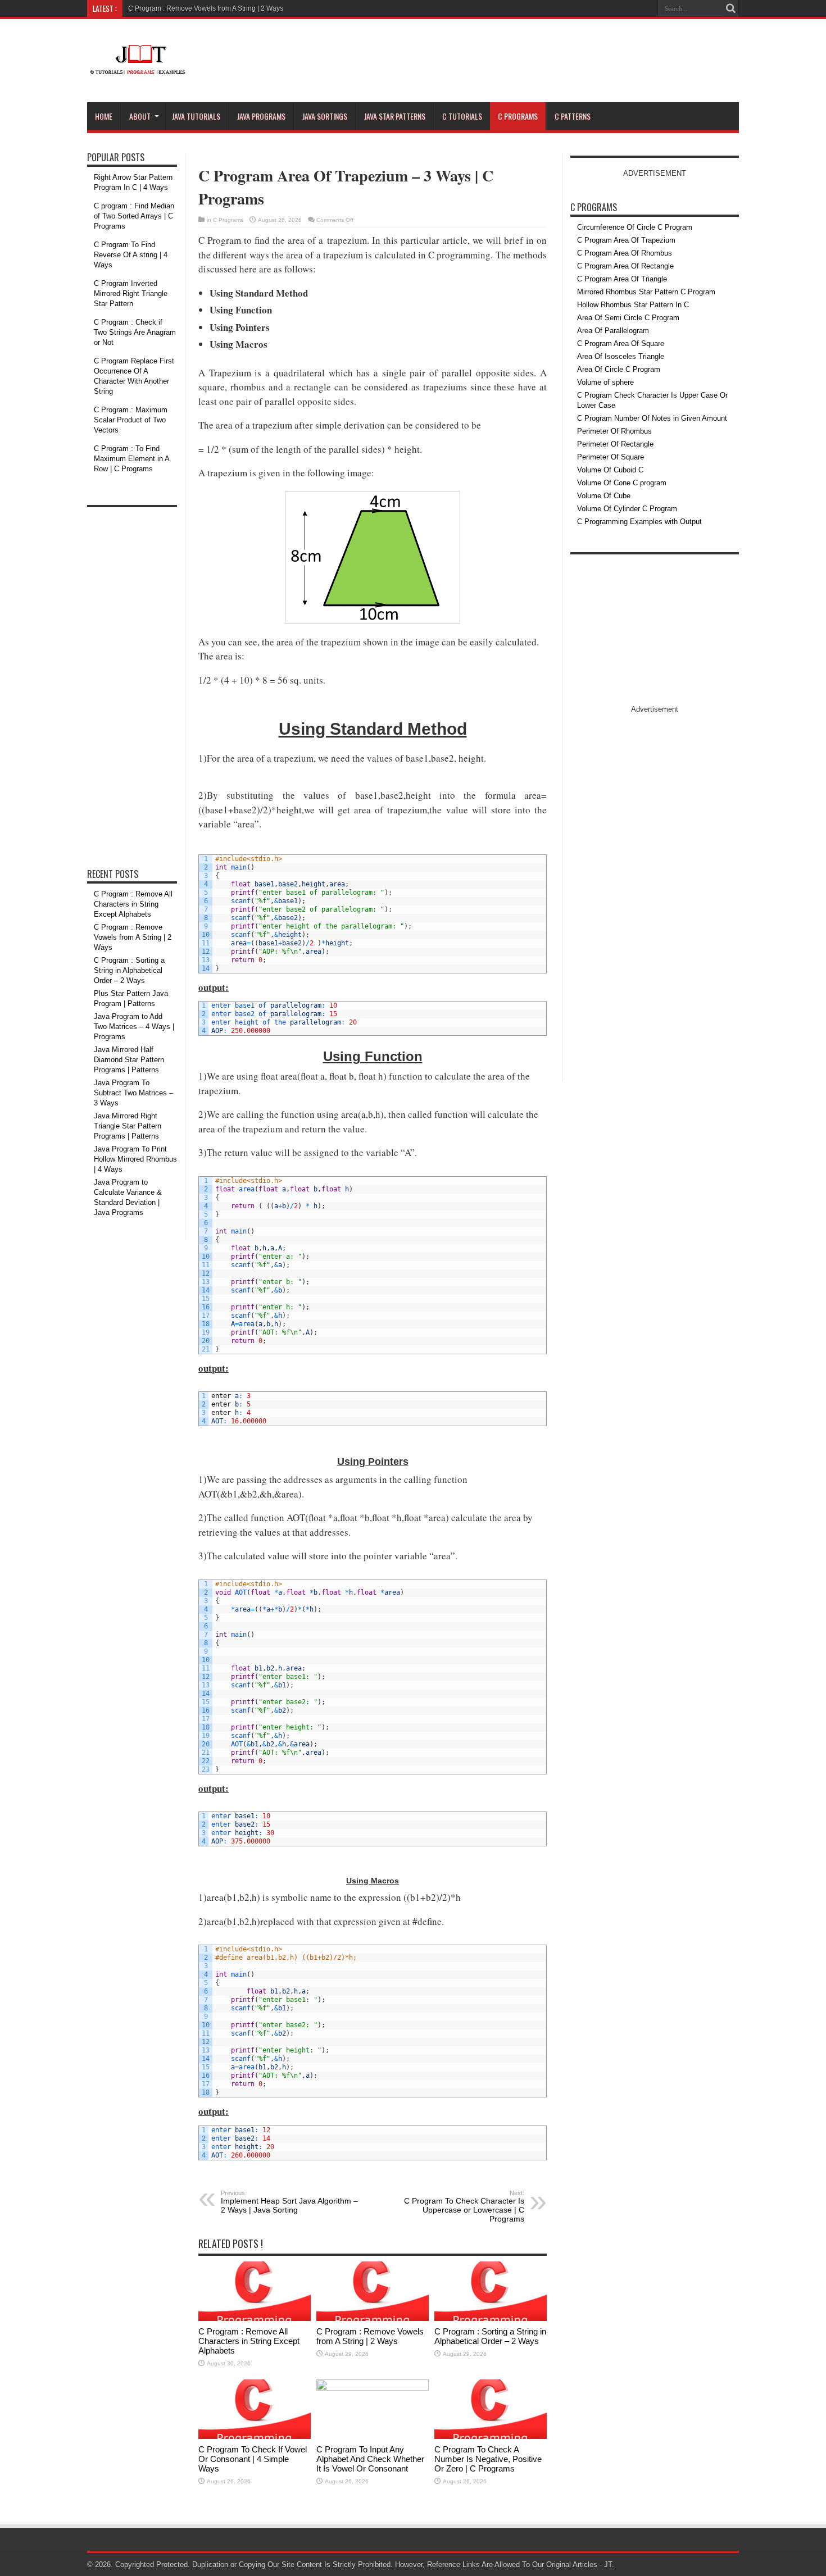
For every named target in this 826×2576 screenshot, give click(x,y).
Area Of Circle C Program (619, 369)
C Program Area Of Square (621, 343)
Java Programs (261, 116)
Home (104, 116)
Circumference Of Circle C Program (635, 227)
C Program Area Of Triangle (622, 279)
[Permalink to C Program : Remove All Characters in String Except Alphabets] (255, 2318)
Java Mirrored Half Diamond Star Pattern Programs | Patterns (129, 1060)
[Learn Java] (137, 68)
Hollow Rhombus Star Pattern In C (633, 305)
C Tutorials (462, 116)
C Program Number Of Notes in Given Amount (652, 418)
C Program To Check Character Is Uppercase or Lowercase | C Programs (464, 2206)
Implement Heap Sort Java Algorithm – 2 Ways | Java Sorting (289, 2202)
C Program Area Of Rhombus (625, 253)
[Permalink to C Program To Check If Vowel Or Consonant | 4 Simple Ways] (255, 2436)
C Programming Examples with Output (639, 522)
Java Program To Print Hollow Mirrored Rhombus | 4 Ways (135, 1159)
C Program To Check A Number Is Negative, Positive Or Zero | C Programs (488, 2459)
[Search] (730, 8)
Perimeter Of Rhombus (614, 431)
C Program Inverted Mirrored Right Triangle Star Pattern (131, 293)
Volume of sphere (605, 382)
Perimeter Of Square (611, 457)
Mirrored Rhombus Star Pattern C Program (646, 292)
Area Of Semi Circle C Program (628, 318)
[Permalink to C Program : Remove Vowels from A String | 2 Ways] (373, 2318)
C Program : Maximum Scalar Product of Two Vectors (131, 420)
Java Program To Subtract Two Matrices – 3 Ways (133, 1093)
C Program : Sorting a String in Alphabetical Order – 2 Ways (490, 2336)
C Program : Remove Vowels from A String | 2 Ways (206, 8)
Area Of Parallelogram (613, 331)
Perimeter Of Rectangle (615, 444)
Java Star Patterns (395, 116)
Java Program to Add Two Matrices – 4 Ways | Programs (134, 1027)
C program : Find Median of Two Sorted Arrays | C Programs (134, 216)
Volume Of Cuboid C (610, 470)
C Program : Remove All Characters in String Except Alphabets (249, 2341)
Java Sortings (325, 116)
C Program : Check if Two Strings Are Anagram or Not (135, 332)
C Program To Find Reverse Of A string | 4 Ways (131, 255)
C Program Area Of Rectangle (625, 266)
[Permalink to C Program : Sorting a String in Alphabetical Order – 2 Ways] (491, 2318)
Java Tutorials (196, 116)
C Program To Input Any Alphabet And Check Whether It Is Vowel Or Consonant (370, 2459)
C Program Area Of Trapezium (626, 240)
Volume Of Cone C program (622, 483)
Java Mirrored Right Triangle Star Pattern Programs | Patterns (128, 1126)
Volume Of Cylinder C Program (627, 509)
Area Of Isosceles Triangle (621, 356)
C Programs (518, 116)
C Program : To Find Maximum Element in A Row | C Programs (131, 459)
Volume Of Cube (604, 496)
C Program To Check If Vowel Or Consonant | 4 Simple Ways (253, 2459)
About (140, 116)
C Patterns (573, 116)
